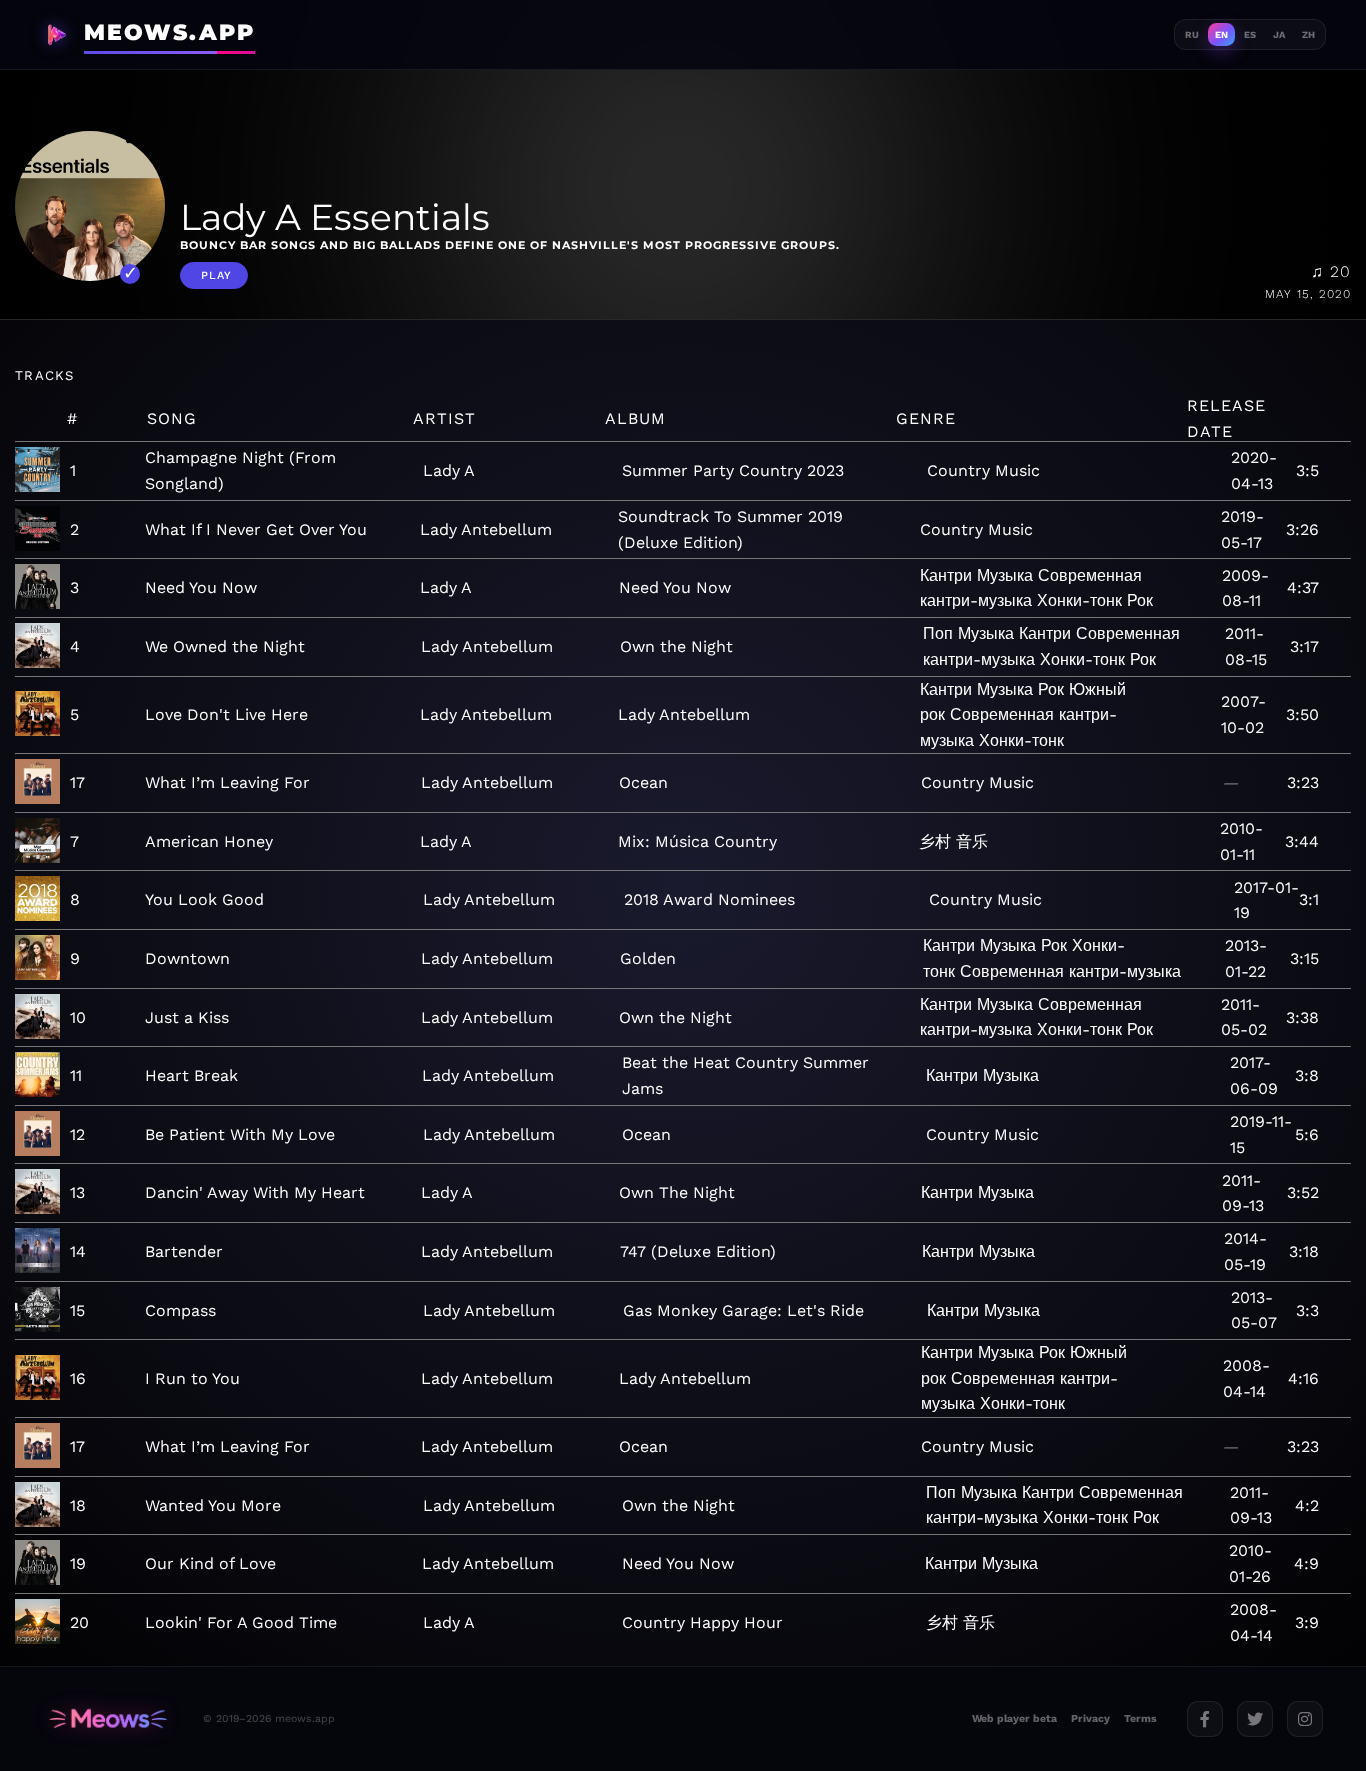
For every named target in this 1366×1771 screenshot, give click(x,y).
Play (216, 275)
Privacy (1090, 1718)
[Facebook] (1205, 1719)
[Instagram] (1305, 1719)
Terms (1140, 1718)
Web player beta (1014, 1718)
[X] (1255, 1719)
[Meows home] (108, 1718)
